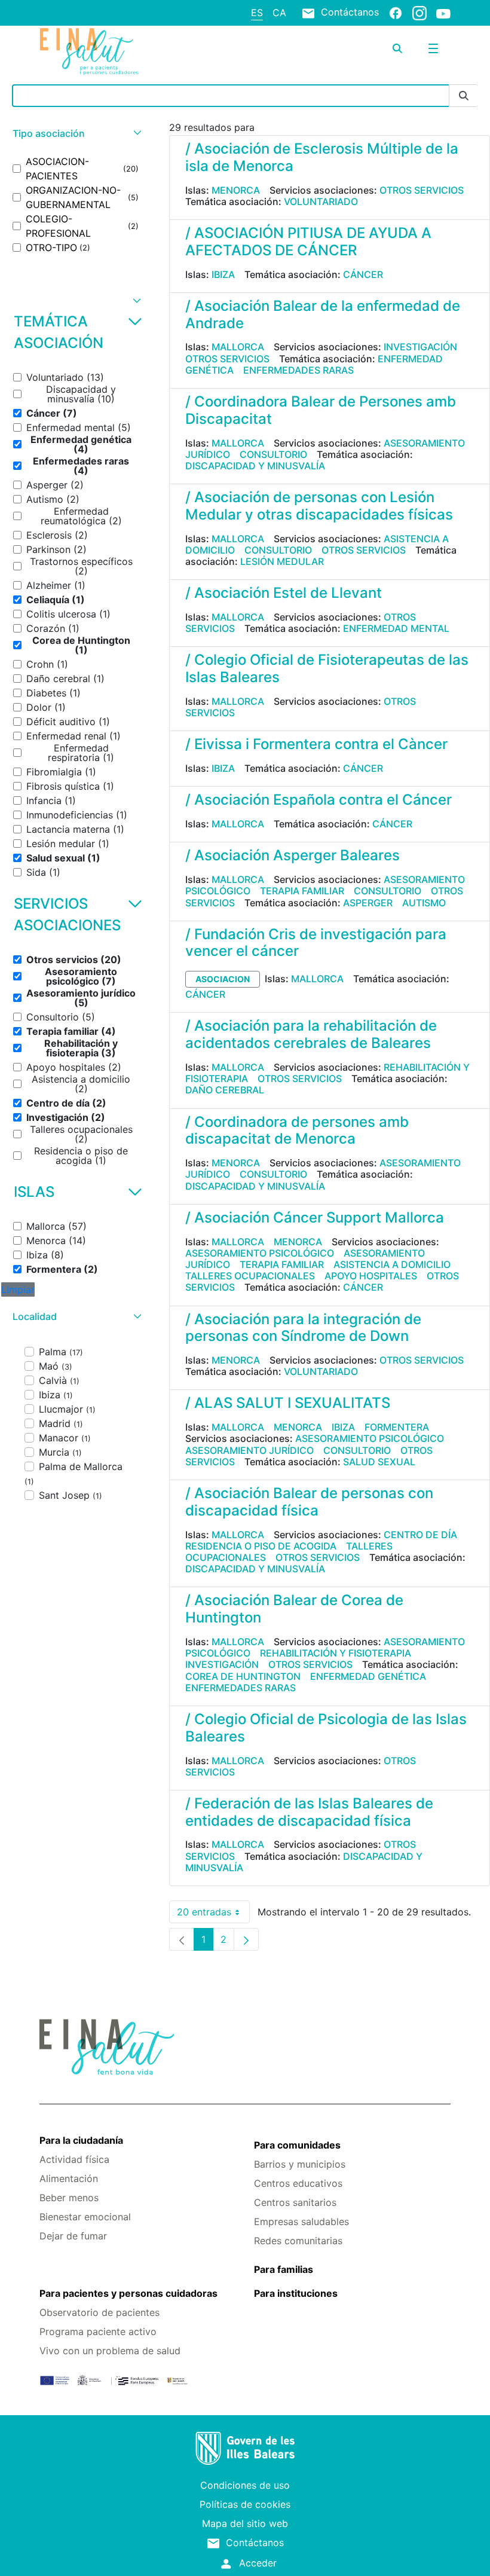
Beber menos (69, 2198)
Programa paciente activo (98, 2331)
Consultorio (273, 454)
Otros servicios (422, 190)
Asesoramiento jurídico (249, 1450)
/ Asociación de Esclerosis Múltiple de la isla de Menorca (322, 157)
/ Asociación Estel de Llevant (284, 593)
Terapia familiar (302, 891)
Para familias (284, 2269)
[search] (397, 48)
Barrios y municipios (300, 2164)
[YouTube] (443, 13)
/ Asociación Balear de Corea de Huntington (294, 1609)
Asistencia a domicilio (392, 1264)
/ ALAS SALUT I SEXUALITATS (288, 1403)
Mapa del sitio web (245, 2523)
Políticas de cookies (245, 2504)
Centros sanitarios (295, 2202)
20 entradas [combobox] (213, 1915)
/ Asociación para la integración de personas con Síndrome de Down (303, 1328)
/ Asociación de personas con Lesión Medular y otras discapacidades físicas (319, 506)
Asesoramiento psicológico (260, 1253)
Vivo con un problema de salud (110, 2351)
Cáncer (363, 274)
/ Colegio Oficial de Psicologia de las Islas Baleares (326, 1728)
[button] (76, 134)
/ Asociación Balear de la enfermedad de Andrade (323, 314)
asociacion (223, 979)
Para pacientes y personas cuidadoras (128, 2293)
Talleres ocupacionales (250, 1276)
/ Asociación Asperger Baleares (293, 855)
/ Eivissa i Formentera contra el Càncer (316, 744)
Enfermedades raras (298, 370)
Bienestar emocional (85, 2217)
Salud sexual (379, 1462)
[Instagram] (419, 13)
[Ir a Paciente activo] (108, 51)
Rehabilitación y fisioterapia (336, 1653)
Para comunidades (297, 2145)
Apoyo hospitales (371, 1276)
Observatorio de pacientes (99, 2312)
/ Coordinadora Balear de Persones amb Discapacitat (321, 410)
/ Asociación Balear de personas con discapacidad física (309, 1502)
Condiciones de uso (245, 2485)
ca (279, 13)
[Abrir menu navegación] (433, 48)
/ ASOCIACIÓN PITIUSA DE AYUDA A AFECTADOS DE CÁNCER (308, 242)
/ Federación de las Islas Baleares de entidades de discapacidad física (309, 1812)
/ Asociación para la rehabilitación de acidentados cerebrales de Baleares (311, 1034)
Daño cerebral (225, 1090)
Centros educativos (298, 2183)
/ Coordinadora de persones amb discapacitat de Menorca (297, 1130)
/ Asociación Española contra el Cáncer (318, 800)
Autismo (424, 903)
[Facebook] (396, 13)
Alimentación (69, 2178)
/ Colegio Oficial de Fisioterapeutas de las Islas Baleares (327, 668)
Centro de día (420, 1535)
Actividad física (74, 2159)
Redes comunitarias (298, 2241)
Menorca (236, 190)
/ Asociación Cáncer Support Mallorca (315, 1217)
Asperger (368, 903)
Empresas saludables (301, 2221)
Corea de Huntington (243, 1676)
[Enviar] (464, 96)
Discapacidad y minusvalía (255, 466)
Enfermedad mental (396, 628)
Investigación (420, 347)
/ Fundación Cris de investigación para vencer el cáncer (316, 943)
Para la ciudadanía (81, 2140)
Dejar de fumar (73, 2236)
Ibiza (223, 274)
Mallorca (238, 347)
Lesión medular (282, 561)
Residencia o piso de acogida (261, 1546)
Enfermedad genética (368, 1676)
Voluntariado (321, 201)
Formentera (397, 1427)
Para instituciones (296, 2293)
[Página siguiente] (246, 1939)
